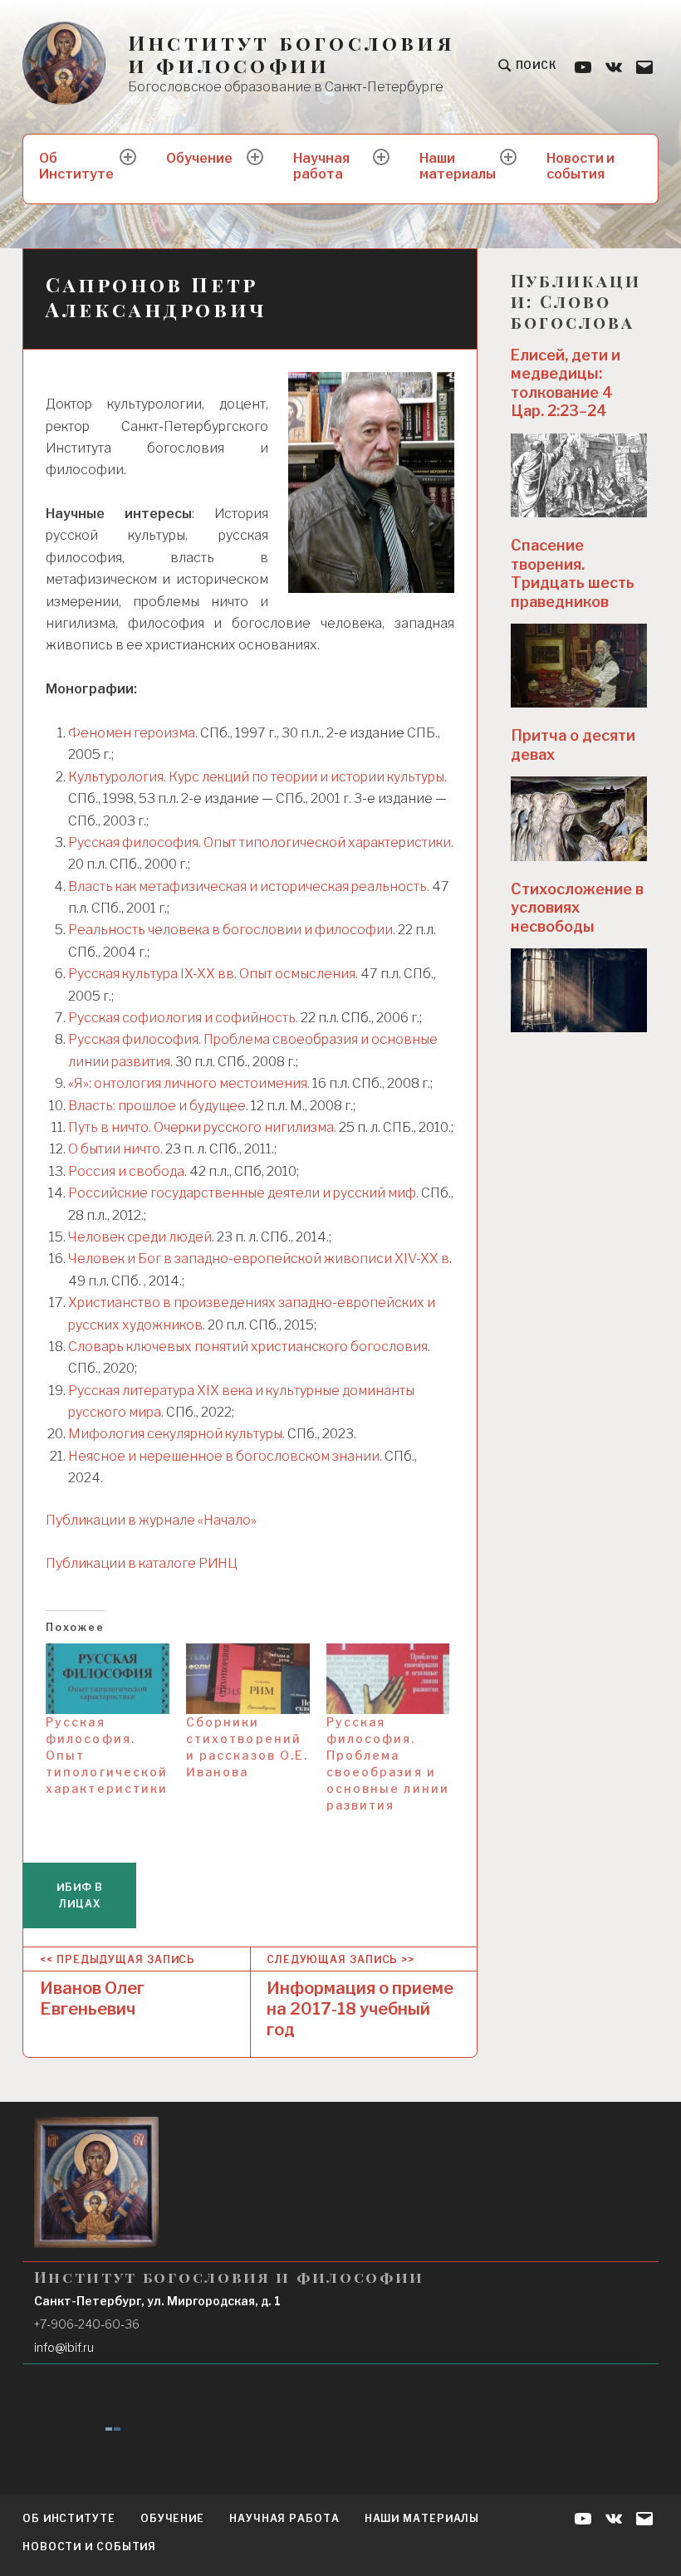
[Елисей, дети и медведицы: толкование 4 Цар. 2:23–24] (579, 475)
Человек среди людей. (141, 1237)
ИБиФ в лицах (80, 1895)
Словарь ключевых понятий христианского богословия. (249, 1347)
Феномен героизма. (134, 733)
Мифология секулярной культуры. (176, 1434)
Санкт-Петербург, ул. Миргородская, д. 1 (157, 2301)
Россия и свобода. (127, 1171)
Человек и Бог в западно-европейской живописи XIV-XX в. (260, 1259)
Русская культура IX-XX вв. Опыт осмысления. (213, 974)
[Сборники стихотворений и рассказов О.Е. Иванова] (248, 1679)
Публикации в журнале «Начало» (151, 1520)
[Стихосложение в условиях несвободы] (579, 990)
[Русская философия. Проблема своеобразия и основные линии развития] (388, 1679)
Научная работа (321, 166)
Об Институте (76, 166)
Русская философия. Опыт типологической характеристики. (261, 842)
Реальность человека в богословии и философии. (232, 930)
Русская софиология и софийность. (183, 1018)
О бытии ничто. (115, 1149)
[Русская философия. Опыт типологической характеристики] (108, 1679)
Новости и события (581, 166)
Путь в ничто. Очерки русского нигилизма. (202, 1127)
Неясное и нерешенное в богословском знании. (225, 1456)
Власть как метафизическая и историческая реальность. (249, 886)
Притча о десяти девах (573, 745)
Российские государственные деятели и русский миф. (243, 1193)
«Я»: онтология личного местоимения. (189, 1083)
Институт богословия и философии (291, 54)
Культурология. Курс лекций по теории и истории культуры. (257, 777)
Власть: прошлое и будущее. (158, 1106)
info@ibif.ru (64, 2347)
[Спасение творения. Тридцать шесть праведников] (579, 666)
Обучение (199, 158)
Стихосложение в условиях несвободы (577, 908)
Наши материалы (458, 166)
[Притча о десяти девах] (579, 818)
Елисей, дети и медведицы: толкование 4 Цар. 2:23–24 (566, 383)
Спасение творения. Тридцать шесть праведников (573, 573)
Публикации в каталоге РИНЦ (142, 1563)
